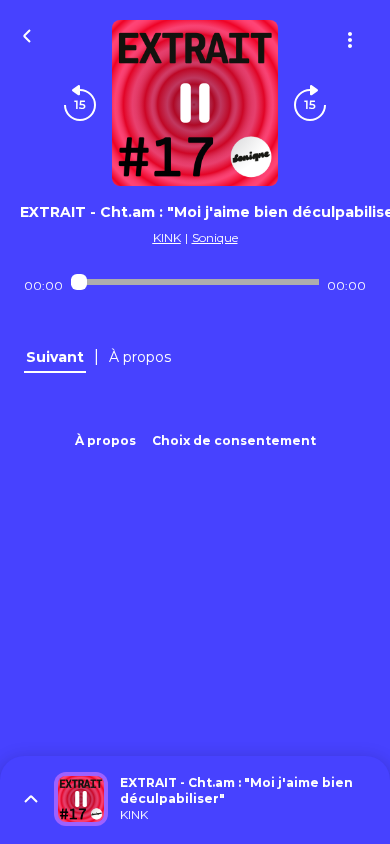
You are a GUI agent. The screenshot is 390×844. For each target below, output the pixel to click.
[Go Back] (27, 34)
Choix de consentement (234, 440)
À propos (105, 440)
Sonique (215, 237)
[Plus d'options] (350, 40)
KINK (167, 237)
